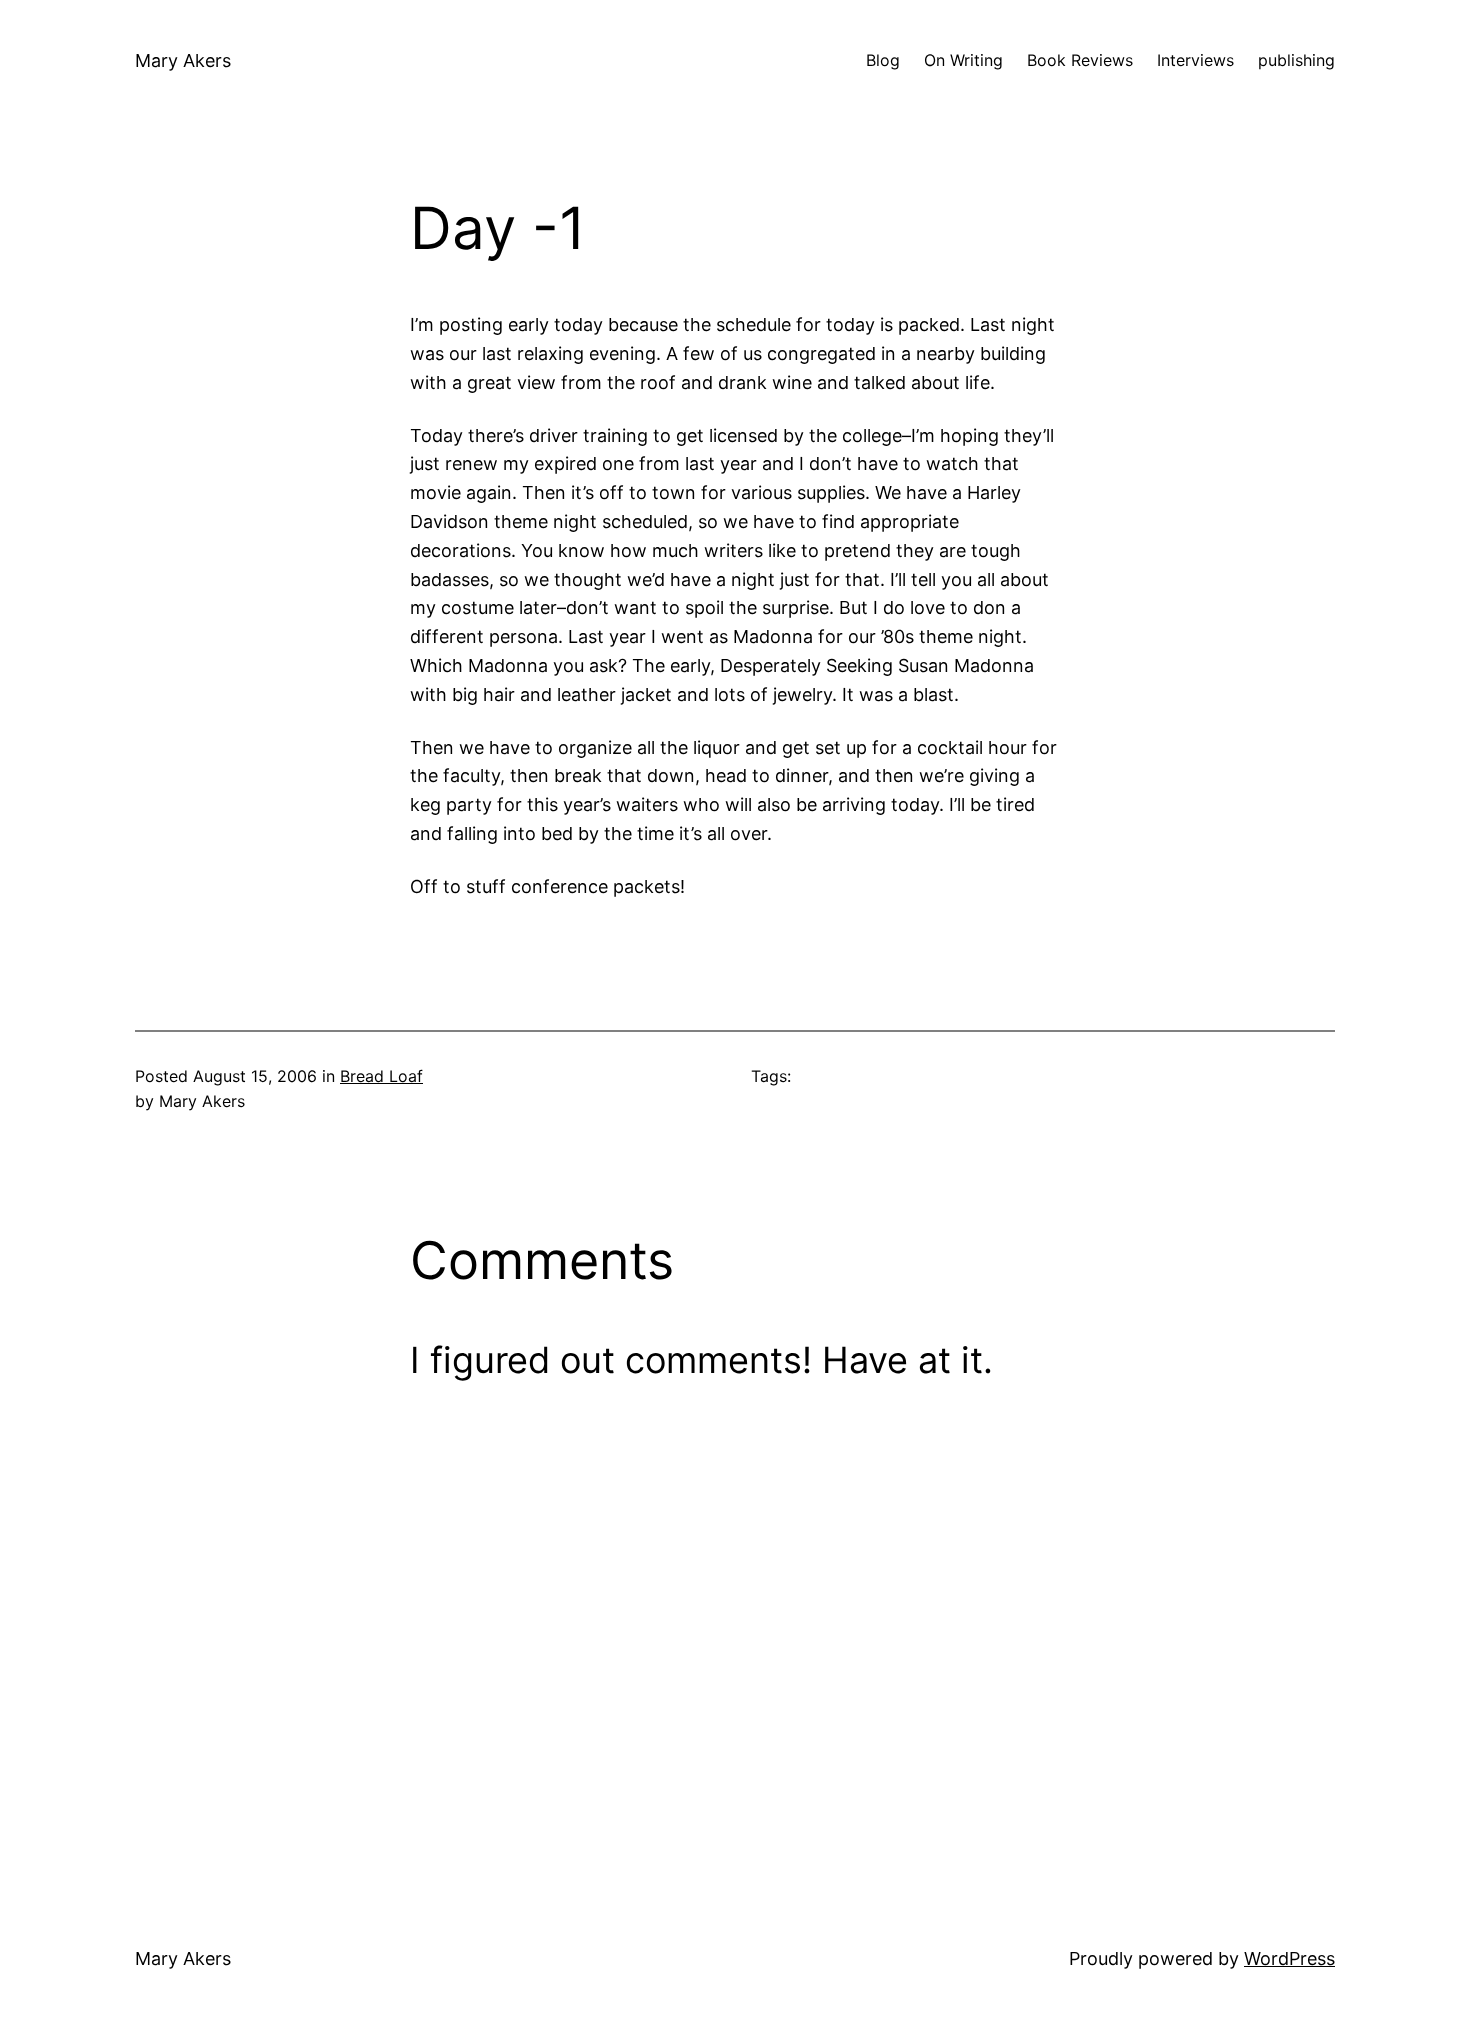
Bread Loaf (381, 1076)
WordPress (1289, 1958)
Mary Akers (183, 60)
